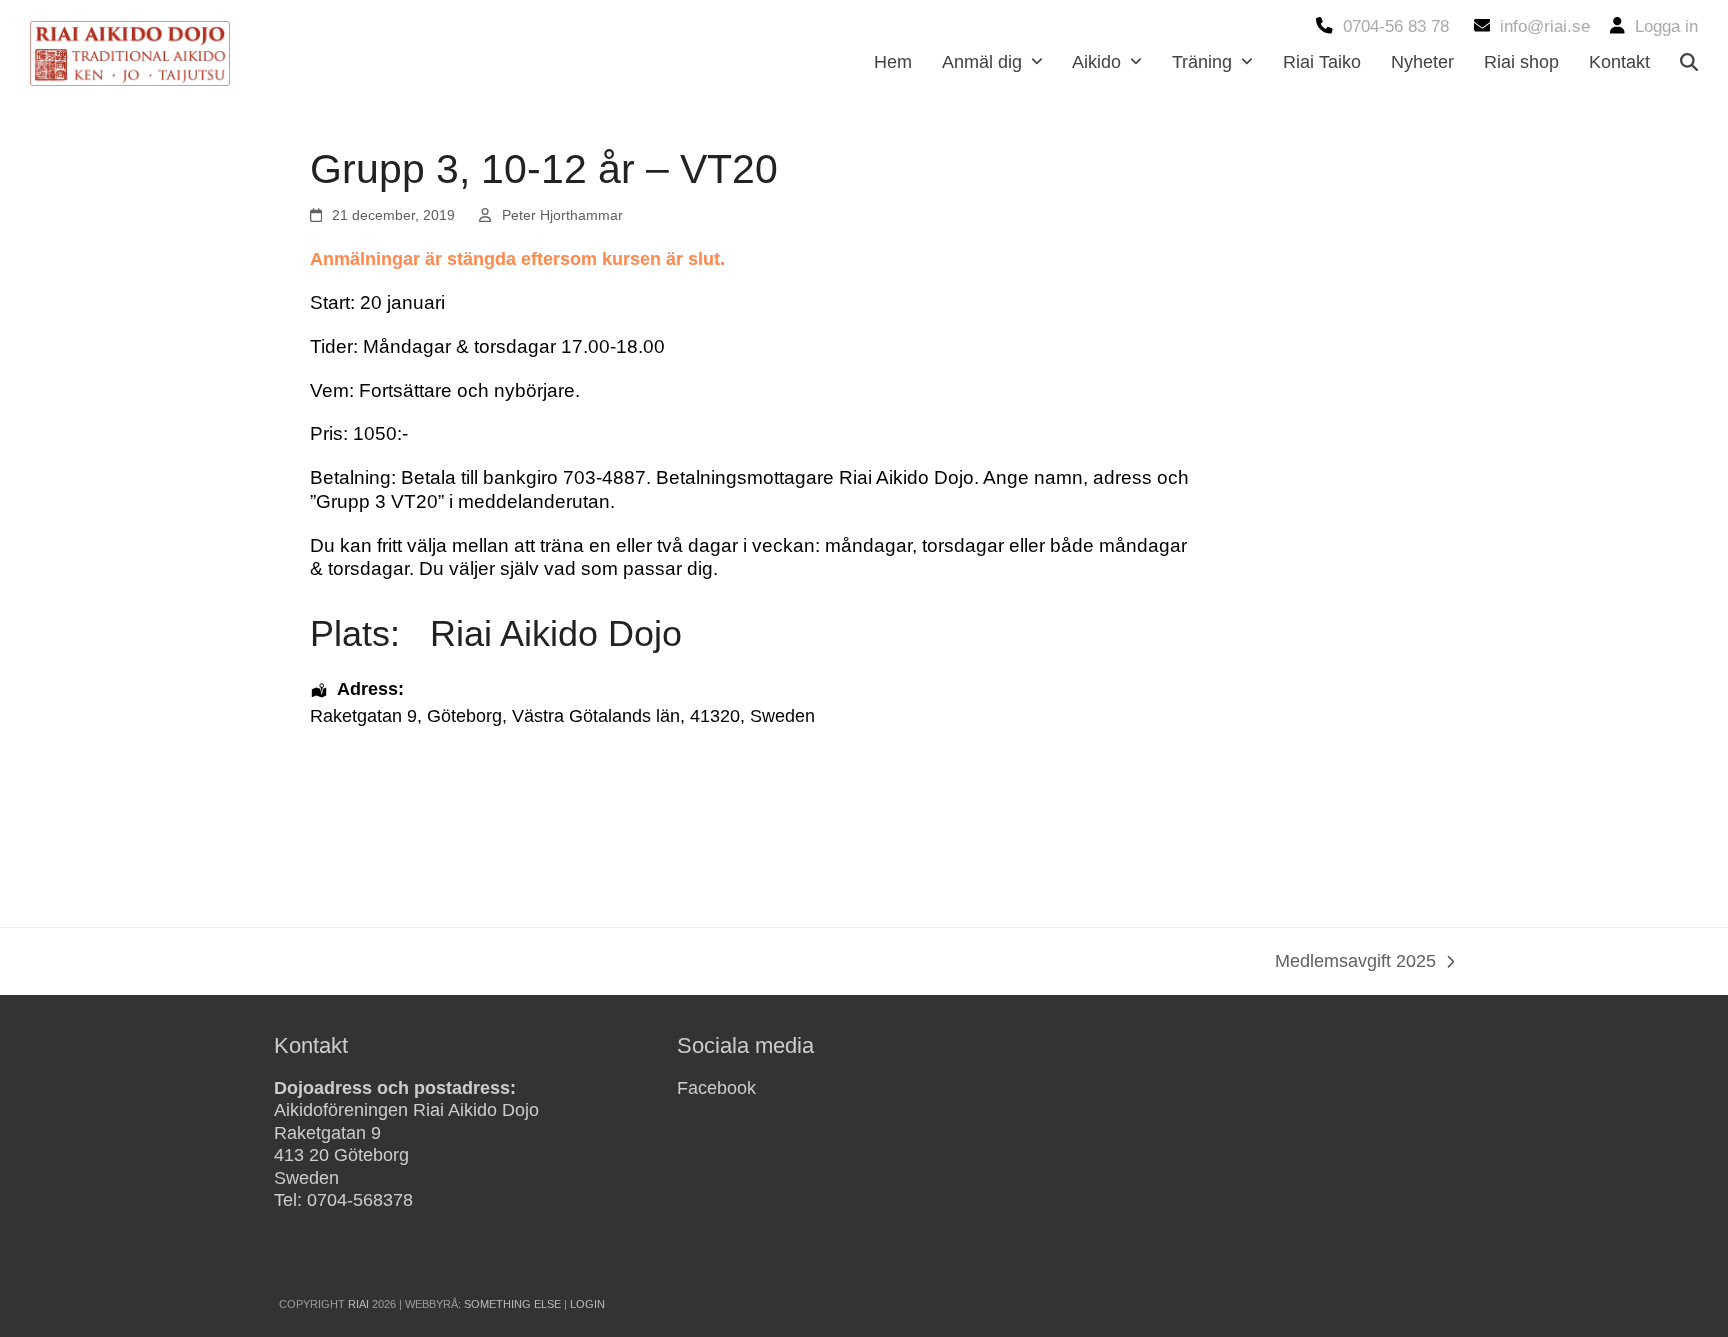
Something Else (512, 1304)
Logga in (1666, 26)
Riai (358, 1304)
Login (587, 1304)
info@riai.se (1545, 26)
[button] (1689, 62)
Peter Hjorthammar (562, 215)
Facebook (716, 1088)
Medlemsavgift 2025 (1355, 963)
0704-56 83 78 (1396, 26)
